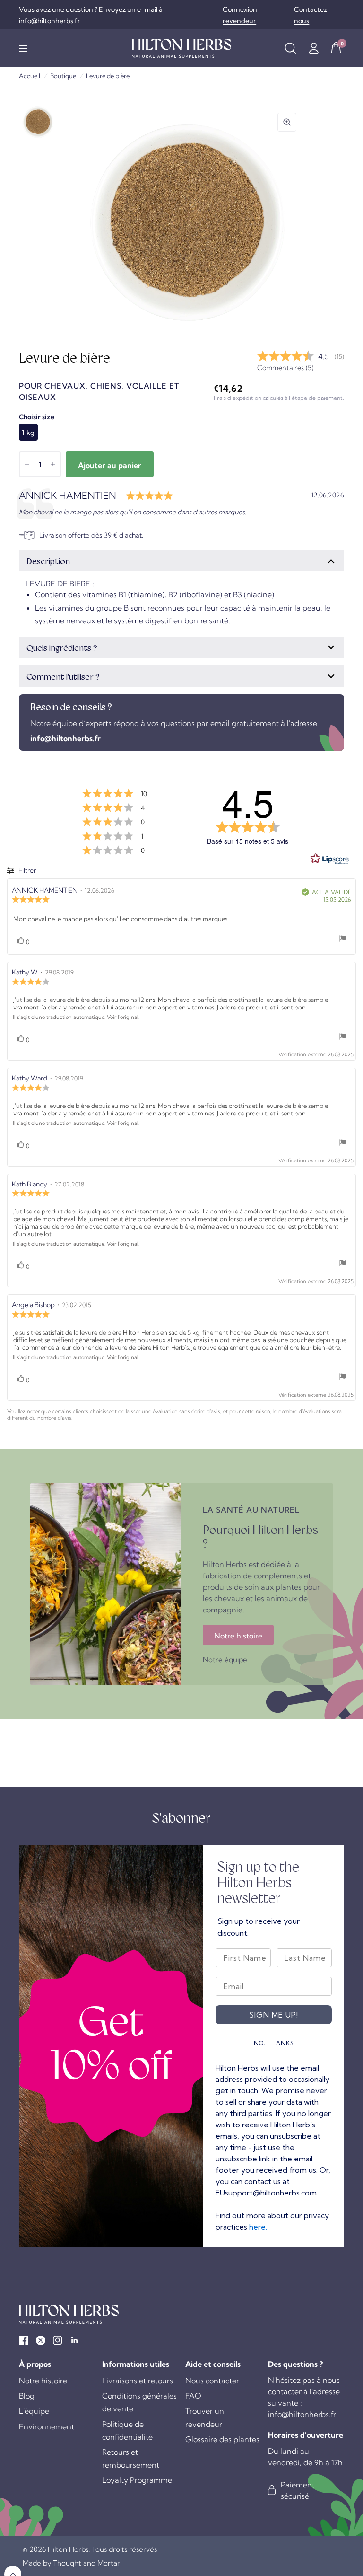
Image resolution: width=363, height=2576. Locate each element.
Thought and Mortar (86, 2563)
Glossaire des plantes (222, 2439)
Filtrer (26, 870)
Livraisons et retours (138, 2381)
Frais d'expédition (238, 398)
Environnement (47, 2426)
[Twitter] (41, 2340)
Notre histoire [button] (238, 1636)
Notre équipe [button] (225, 1660)
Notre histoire (43, 2381)
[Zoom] (287, 122)
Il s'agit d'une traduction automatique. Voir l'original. (76, 1017)
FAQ (193, 2396)
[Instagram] (58, 2340)
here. (258, 2227)
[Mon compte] (314, 48)
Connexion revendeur (240, 15)
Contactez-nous (312, 15)
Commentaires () (285, 368)
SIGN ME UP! (274, 2015)
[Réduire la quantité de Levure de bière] (27, 464)
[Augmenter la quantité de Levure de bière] (53, 464)
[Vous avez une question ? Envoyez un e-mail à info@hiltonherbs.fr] (118, 15)
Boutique (63, 76)
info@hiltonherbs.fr (65, 738)
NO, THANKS (274, 2043)
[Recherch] (290, 48)
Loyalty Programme (137, 2480)
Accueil (30, 76)
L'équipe (34, 2411)
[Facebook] (24, 2340)
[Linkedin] (75, 2340)
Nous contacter (212, 2381)
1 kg (28, 433)
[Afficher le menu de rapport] (343, 939)
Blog (27, 2396)
